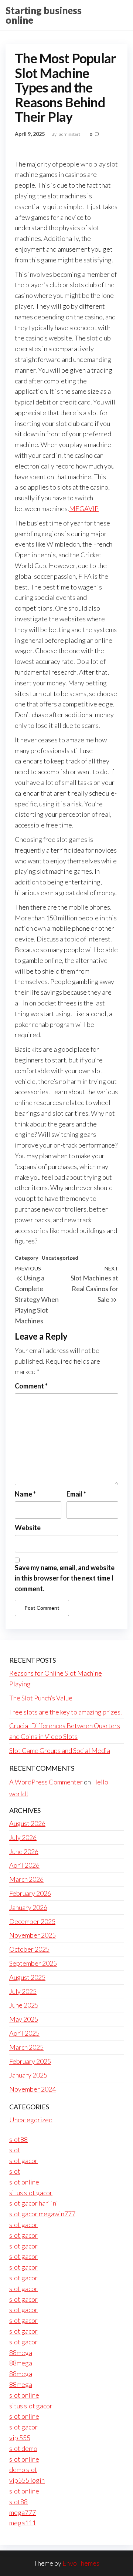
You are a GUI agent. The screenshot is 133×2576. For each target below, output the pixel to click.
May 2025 (24, 2019)
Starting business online (44, 15)
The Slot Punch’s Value (41, 1698)
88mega (21, 2352)
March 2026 (26, 1879)
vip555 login (27, 2480)
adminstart (70, 134)
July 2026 (23, 1837)
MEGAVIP (84, 508)
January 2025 (28, 2075)
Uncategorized (60, 1258)
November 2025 (33, 1935)
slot (15, 2150)
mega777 (23, 2512)
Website (28, 1528)
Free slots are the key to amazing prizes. (66, 1712)
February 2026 (30, 1893)
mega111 (23, 2523)
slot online (24, 2182)
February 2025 (30, 2061)
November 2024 (33, 2089)
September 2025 (33, 1963)
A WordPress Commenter (46, 1782)
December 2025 (32, 1921)
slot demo (23, 2448)
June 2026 (24, 1851)
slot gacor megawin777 (42, 2214)
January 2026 (28, 1907)
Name (25, 1494)
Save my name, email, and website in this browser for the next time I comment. (65, 1578)
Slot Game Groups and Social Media (60, 1750)
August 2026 (27, 1823)
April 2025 (24, 2033)
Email (76, 1494)
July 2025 (23, 1991)
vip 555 (20, 2438)
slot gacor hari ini (34, 2203)
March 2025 (26, 2047)
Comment (31, 1386)
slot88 (18, 2139)
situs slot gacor (31, 2193)
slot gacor (23, 2160)
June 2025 (24, 2005)
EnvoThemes (81, 2563)
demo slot (23, 2469)
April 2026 (24, 1865)
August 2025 (27, 1977)
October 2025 (29, 1949)
